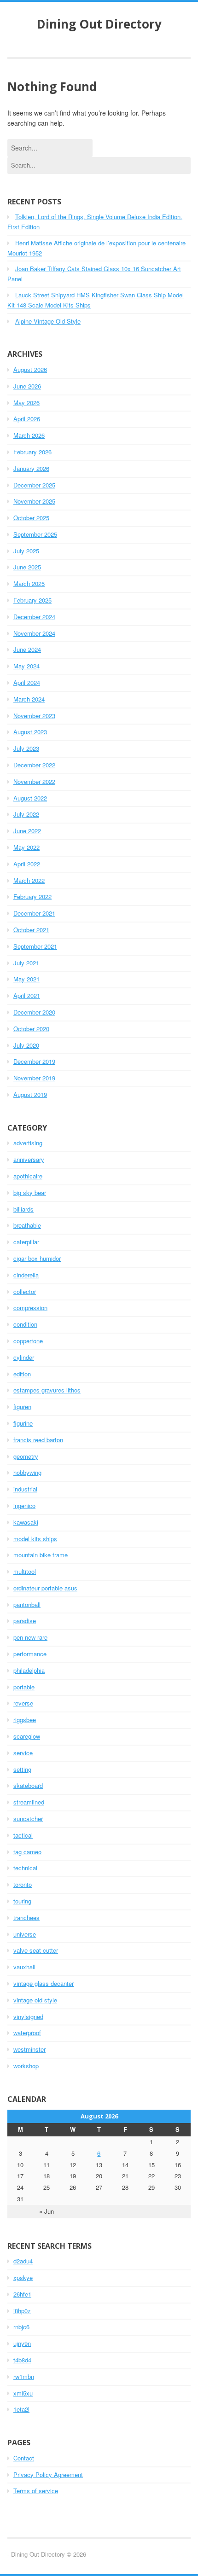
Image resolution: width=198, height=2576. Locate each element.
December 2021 (34, 913)
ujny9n (22, 2343)
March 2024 (29, 699)
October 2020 (31, 1029)
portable (24, 1687)
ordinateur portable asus (45, 1588)
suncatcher (28, 1819)
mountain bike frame (41, 1555)
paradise (25, 1621)
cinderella (26, 1275)
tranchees (26, 1917)
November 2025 (34, 501)
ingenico (24, 1506)
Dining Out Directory (99, 24)
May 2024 (26, 666)
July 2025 (26, 551)
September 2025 (35, 534)
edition (22, 1374)
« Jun (47, 2211)
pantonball (27, 1604)
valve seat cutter (36, 1950)
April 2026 (27, 419)
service (23, 1753)
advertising (28, 1143)
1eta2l (21, 2409)
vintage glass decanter (44, 1983)
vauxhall (24, 1967)
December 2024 (34, 617)
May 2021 (26, 979)
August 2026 (30, 369)
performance (30, 1654)
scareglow (27, 1736)
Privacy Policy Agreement (48, 2474)
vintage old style (35, 2000)
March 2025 (29, 583)
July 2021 (26, 963)
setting (22, 1769)
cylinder (24, 1357)
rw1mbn (24, 2376)
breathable (27, 1225)
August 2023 (30, 732)
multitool (25, 1571)
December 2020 (34, 1012)
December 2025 (34, 485)
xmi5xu (23, 2393)
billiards (23, 1209)
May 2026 (26, 403)
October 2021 (31, 930)
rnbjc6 (21, 2327)
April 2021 (27, 995)
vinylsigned (28, 2016)
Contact (24, 2458)
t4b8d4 (22, 2360)
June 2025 (27, 567)
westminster (29, 2049)
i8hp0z (22, 2311)
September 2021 (35, 946)
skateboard (28, 1785)
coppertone (28, 1341)
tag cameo (27, 1852)
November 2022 (34, 781)
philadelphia (29, 1670)
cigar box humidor (37, 1258)
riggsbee (25, 1720)
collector (25, 1291)
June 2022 (27, 831)
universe (25, 1934)
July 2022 (26, 814)
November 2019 (34, 1078)
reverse (23, 1703)
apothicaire (28, 1176)
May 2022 (26, 847)
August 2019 (30, 1094)
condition (25, 1324)
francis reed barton (38, 1440)
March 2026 (29, 435)
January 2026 (31, 468)
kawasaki (26, 1522)
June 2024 (27, 649)
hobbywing (27, 1472)
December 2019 (34, 1061)
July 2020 (26, 1045)
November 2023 (34, 716)
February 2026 (32, 452)
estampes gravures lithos (47, 1390)
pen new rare (30, 1637)
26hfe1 (22, 2294)
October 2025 (31, 518)
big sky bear (30, 1192)
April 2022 (27, 864)
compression (30, 1308)
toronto (23, 1884)
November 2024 (34, 633)
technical (25, 1868)
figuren (22, 1407)
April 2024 (27, 682)
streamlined (29, 1802)
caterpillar (26, 1242)
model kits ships (35, 1539)
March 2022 (29, 880)
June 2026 (27, 386)
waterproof (27, 2033)
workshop (26, 2066)
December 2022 (34, 765)
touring (22, 1901)
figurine (23, 1423)
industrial (25, 1489)
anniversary (29, 1159)
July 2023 (26, 748)
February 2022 (32, 896)
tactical (23, 1835)
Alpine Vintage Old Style (48, 321)
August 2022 (30, 798)
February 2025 (32, 600)
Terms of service (36, 2491)
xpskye (23, 2277)
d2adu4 (23, 2261)
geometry (26, 1456)
